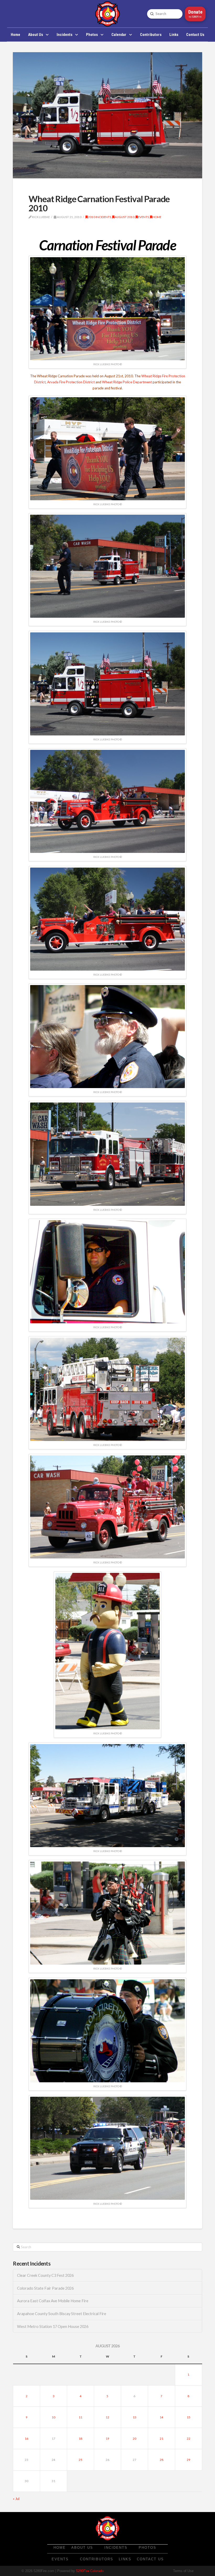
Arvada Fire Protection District (71, 382)
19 (107, 2438)
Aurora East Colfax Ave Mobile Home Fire (53, 2301)
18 (80, 2438)
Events (143, 217)
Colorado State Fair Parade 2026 (45, 2288)
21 (162, 2438)
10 (53, 2417)
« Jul (16, 2499)
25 (80, 2460)
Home (157, 217)
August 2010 (125, 217)
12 (107, 2417)
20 (135, 2438)
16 (26, 2438)
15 (189, 2417)
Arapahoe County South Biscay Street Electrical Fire (62, 2314)
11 (80, 2417)
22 (189, 2438)
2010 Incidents (100, 217)
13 (135, 2417)
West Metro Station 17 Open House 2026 (53, 2327)
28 (162, 2460)
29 (189, 2460)
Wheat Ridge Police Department (127, 382)
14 (162, 2417)
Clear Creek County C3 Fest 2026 (45, 2275)
